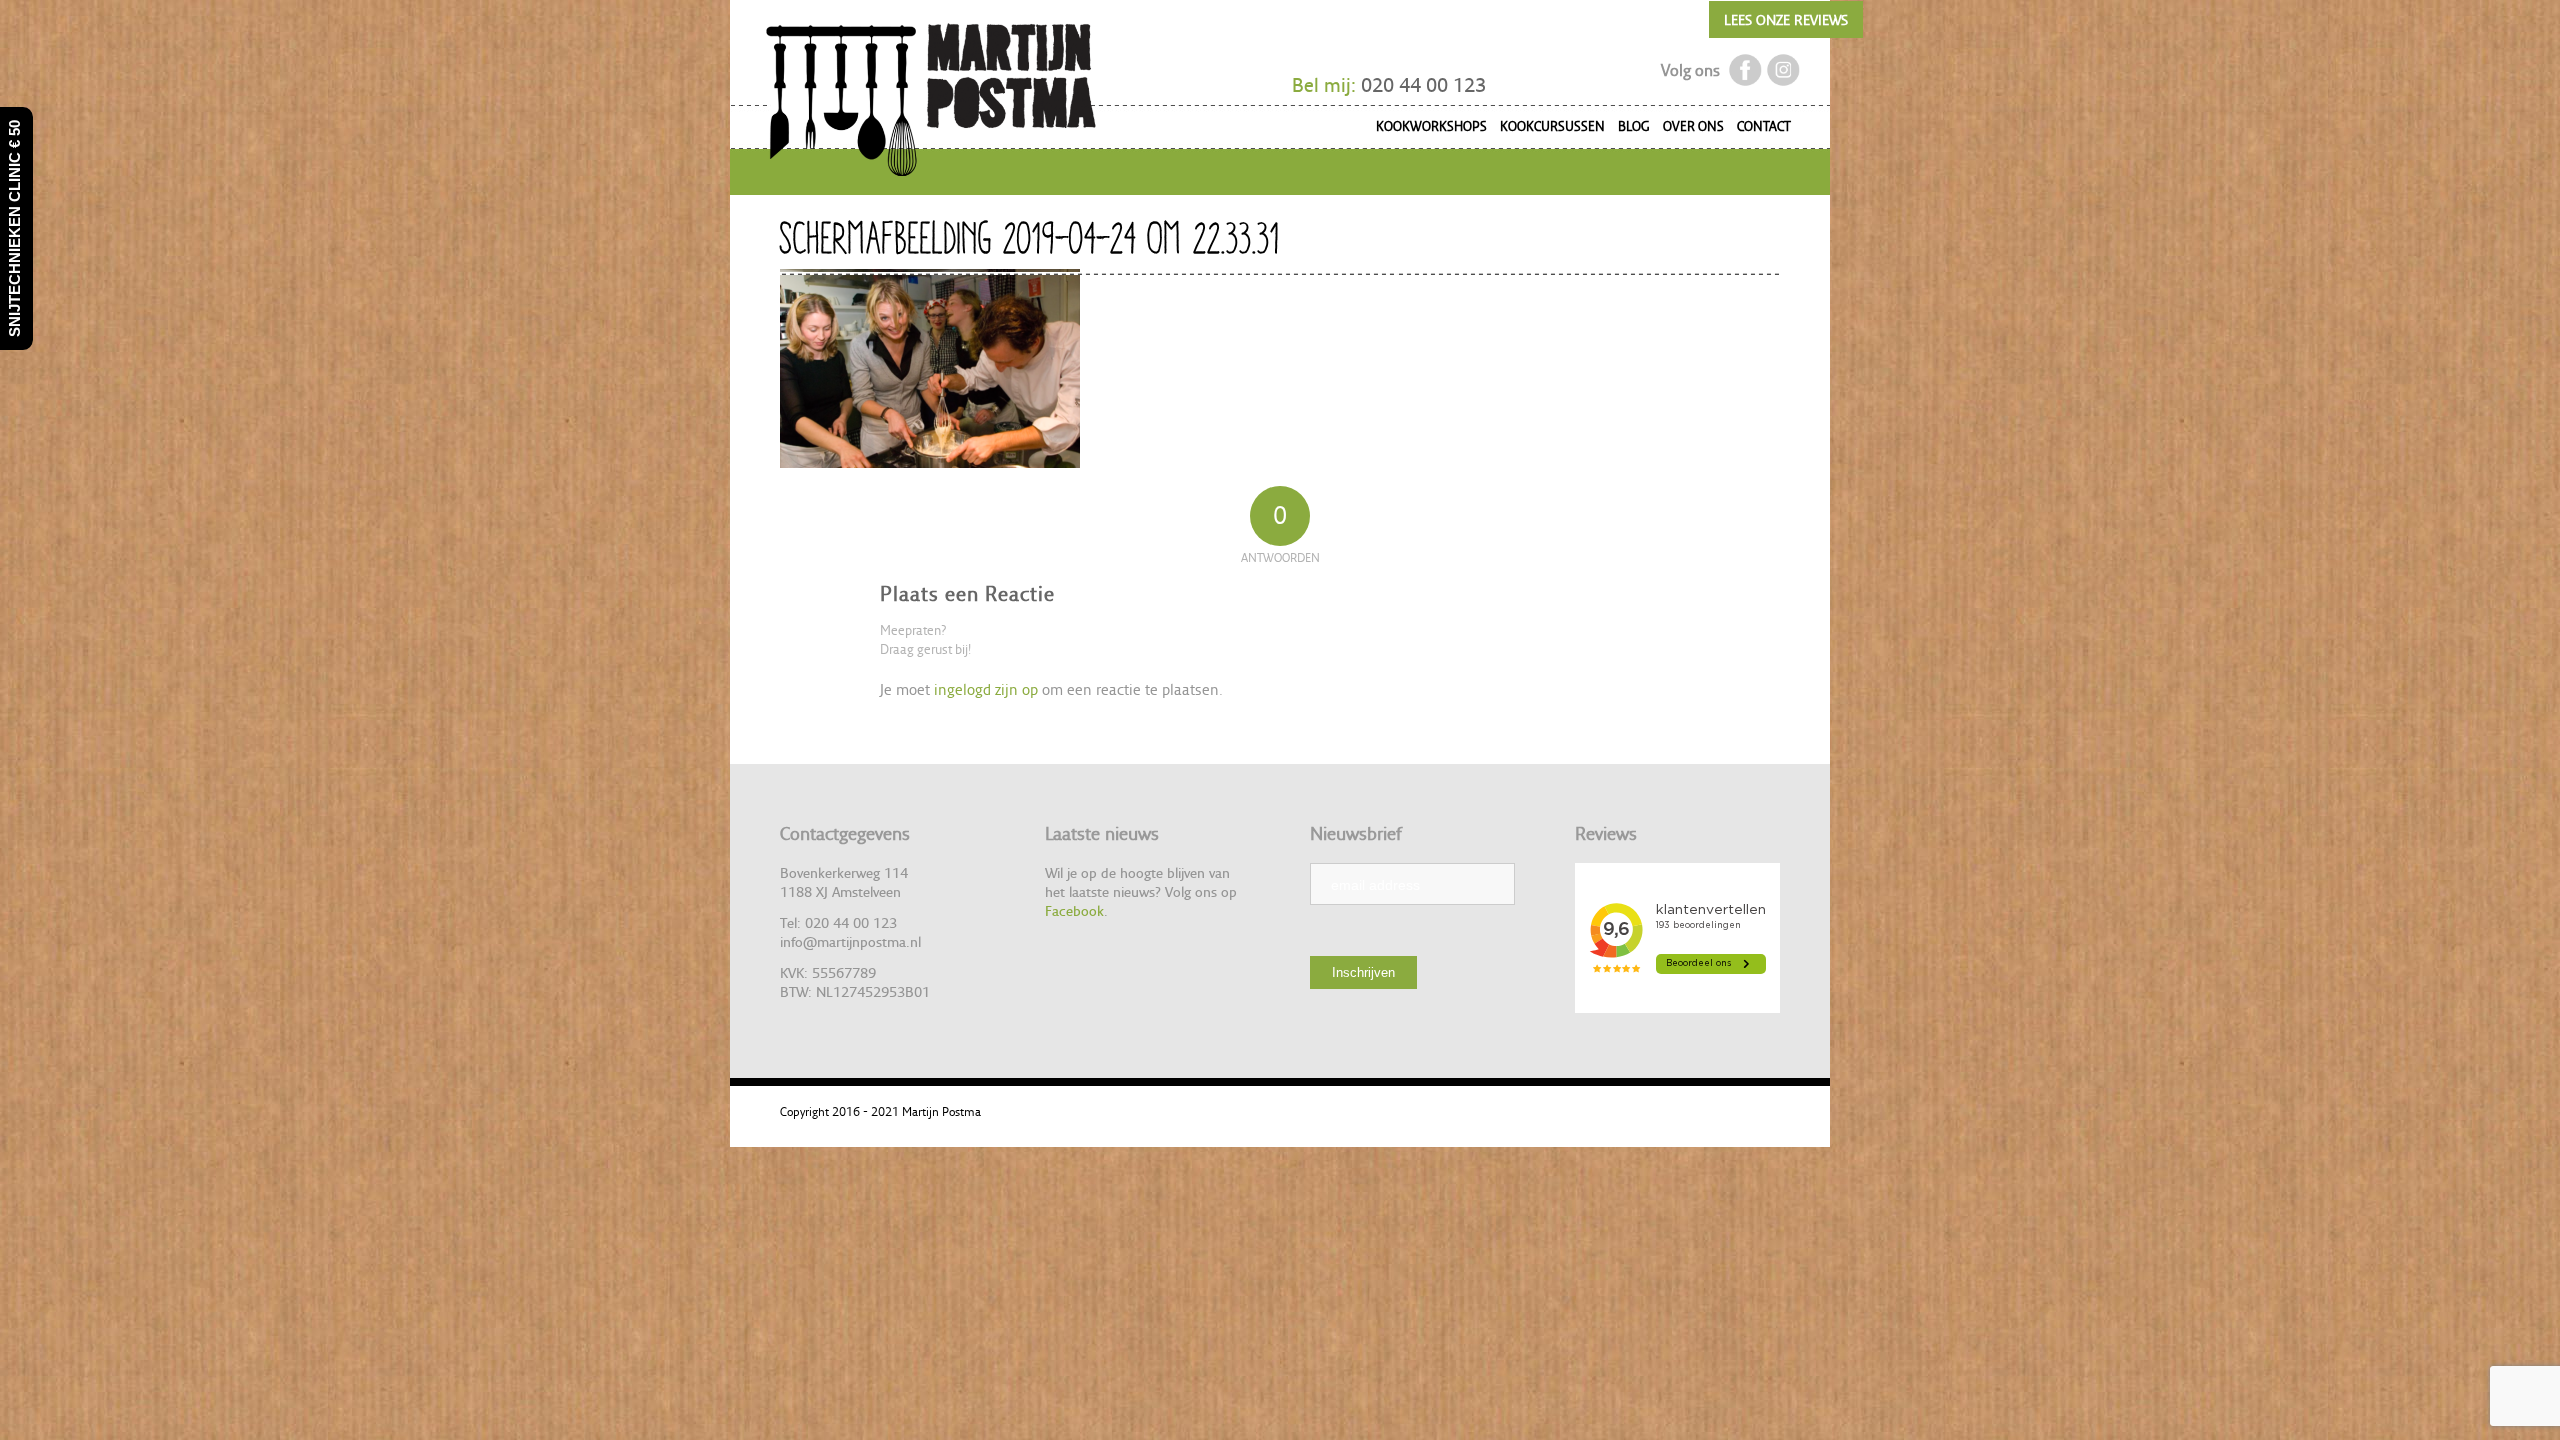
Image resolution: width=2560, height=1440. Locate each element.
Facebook (1074, 910)
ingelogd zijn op (986, 689)
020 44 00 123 (1423, 85)
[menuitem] (1425, 129)
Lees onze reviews (1786, 19)
